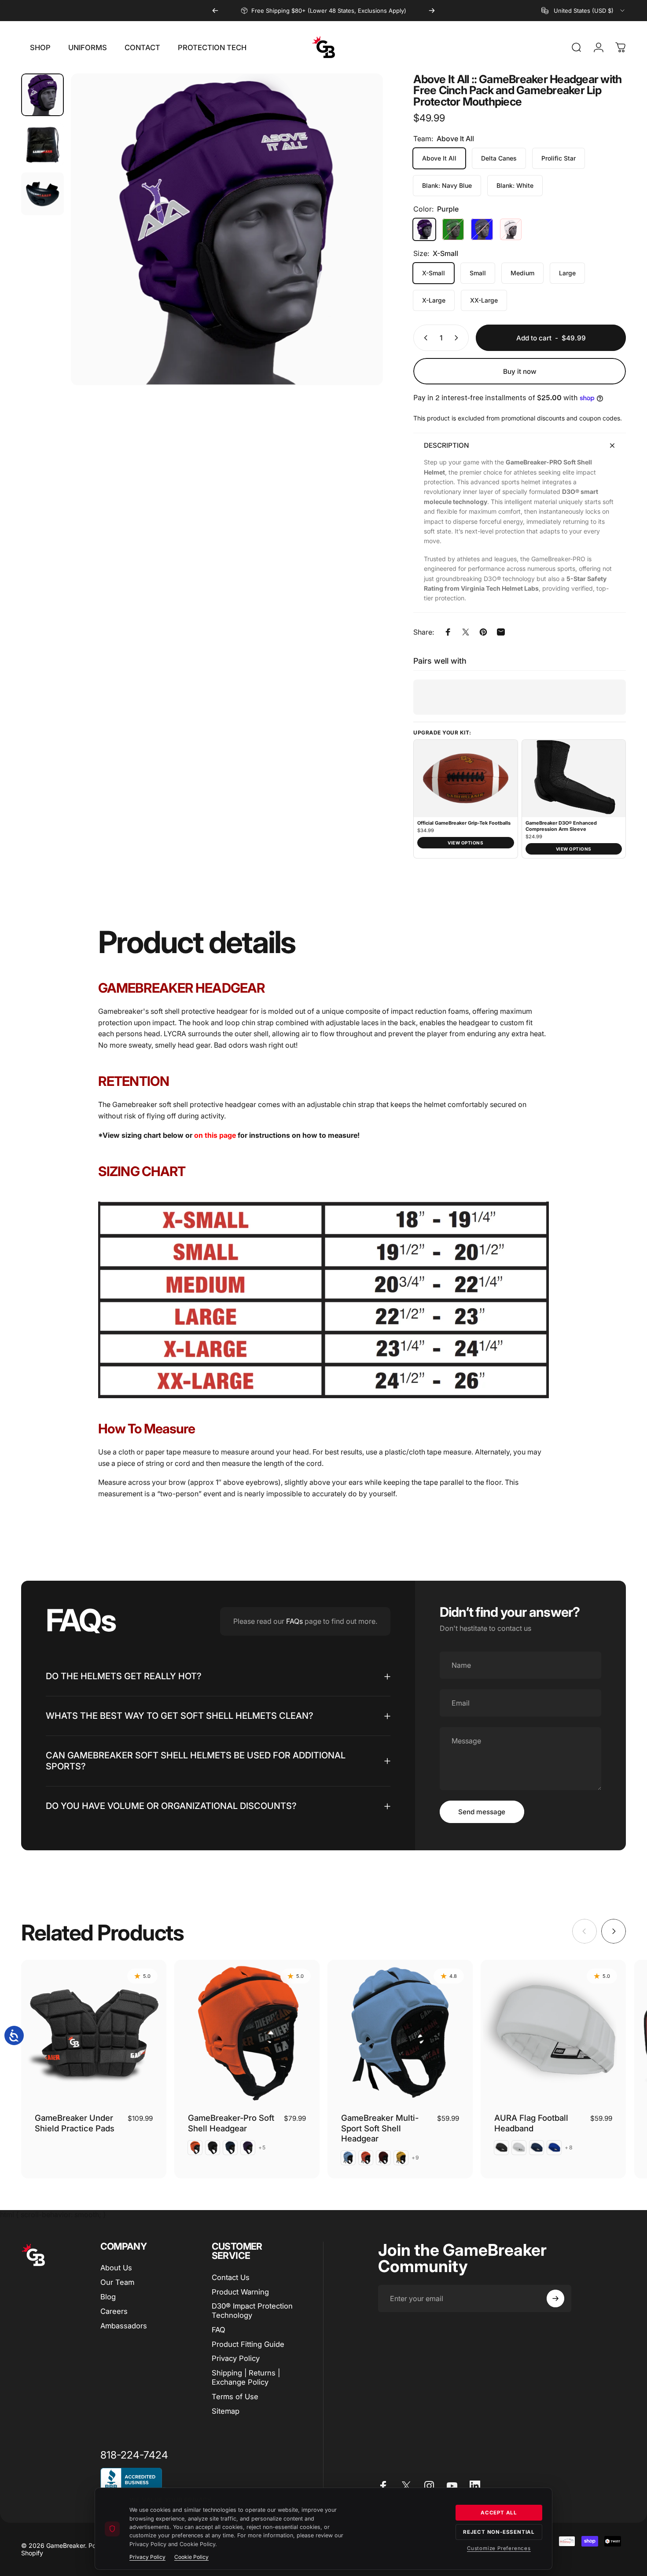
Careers (114, 2311)
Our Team (117, 2282)
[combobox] (584, 11)
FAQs (294, 1621)
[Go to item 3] (42, 194)
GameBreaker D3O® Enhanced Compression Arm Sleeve (561, 826)
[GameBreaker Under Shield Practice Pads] (94, 2032)
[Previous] (215, 11)
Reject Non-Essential (499, 2532)
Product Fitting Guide (248, 2344)
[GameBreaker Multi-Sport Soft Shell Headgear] (400, 2032)
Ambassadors (124, 2326)
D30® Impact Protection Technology (252, 2311)
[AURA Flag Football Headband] (553, 2032)
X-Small (434, 273)
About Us (116, 2268)
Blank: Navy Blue (447, 185)
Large (567, 273)
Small (478, 273)
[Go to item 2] (42, 144)
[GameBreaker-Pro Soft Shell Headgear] (247, 2032)
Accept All (499, 2513)
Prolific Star (559, 158)
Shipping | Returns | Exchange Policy (246, 2377)
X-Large (434, 300)
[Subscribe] (555, 2298)
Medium (522, 273)
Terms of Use (235, 2397)
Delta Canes (499, 158)
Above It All (439, 158)
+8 (569, 2148)
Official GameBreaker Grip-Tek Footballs (464, 823)
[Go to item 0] (42, 95)
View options (465, 843)
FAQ (219, 2330)
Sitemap (226, 2411)
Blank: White (515, 185)
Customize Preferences (499, 2548)
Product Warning (240, 2292)
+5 (262, 2148)
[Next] (432, 11)
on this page (215, 1135)
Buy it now (520, 371)
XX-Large (484, 300)
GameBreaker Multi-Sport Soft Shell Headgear (380, 2128)
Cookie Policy (191, 2557)
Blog (108, 2297)
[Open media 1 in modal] (227, 229)
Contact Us (231, 2277)
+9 (415, 2158)
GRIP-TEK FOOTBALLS (317, 11)
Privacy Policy (236, 2358)
